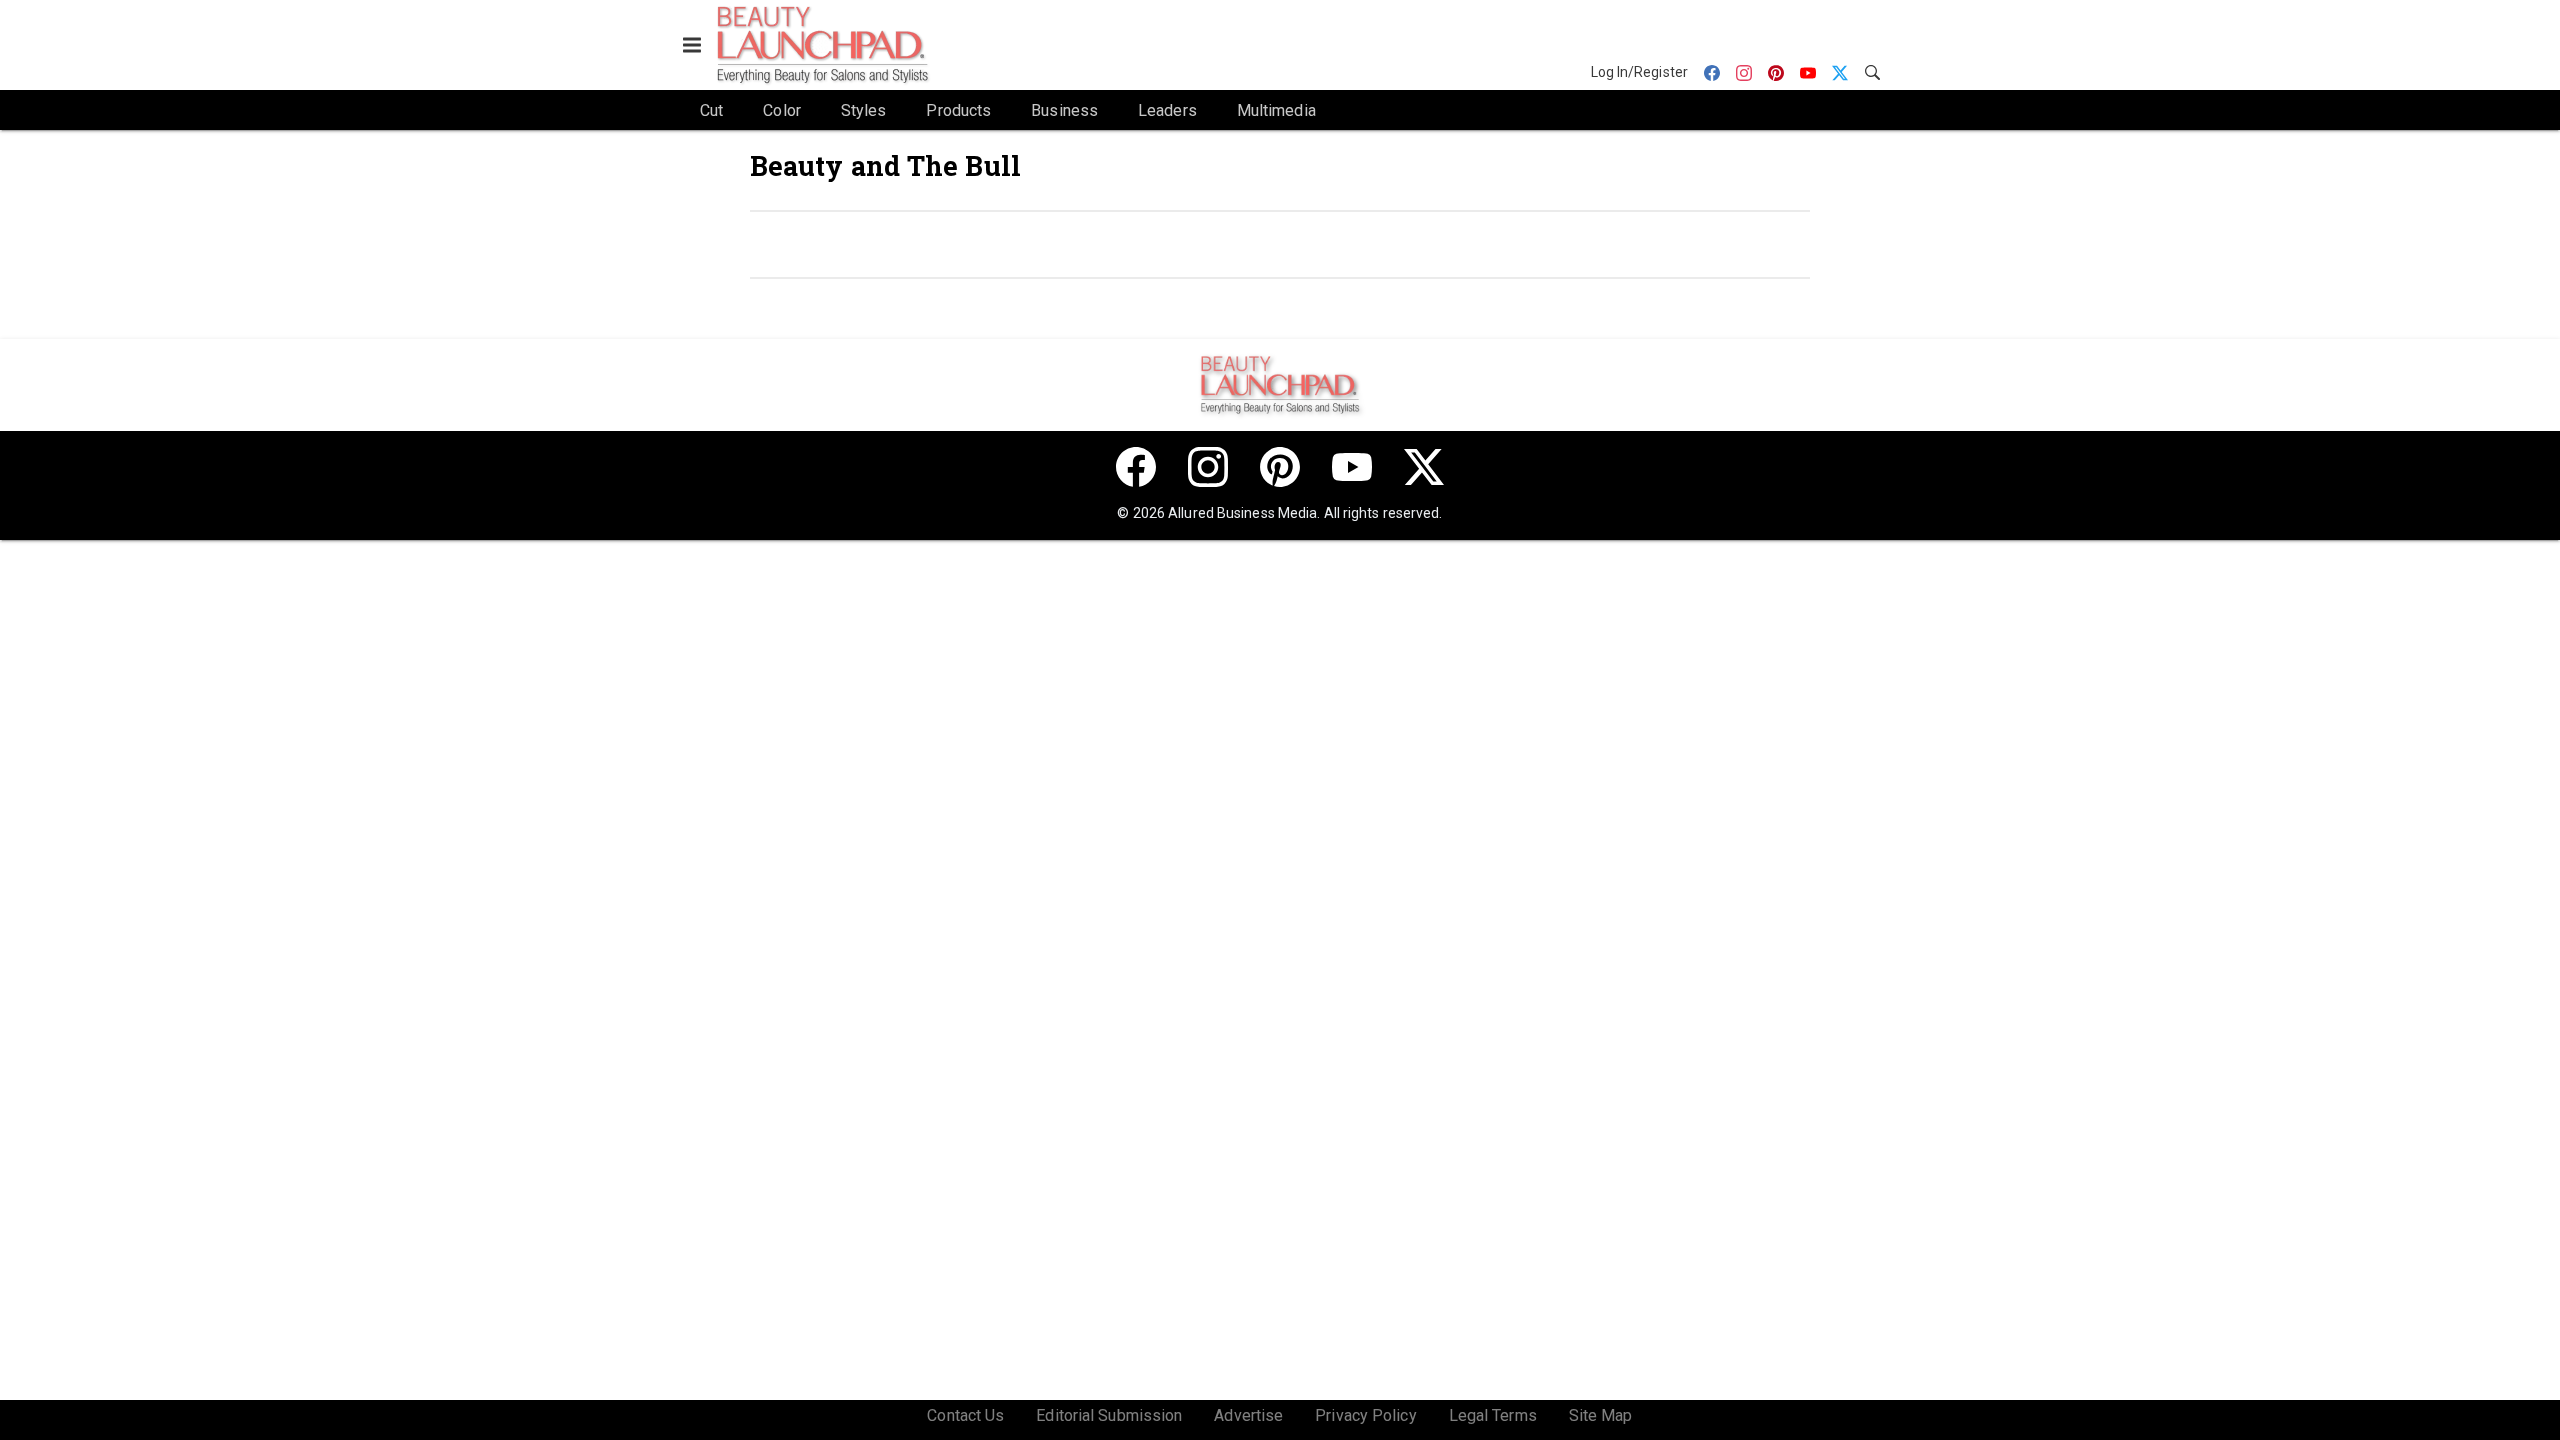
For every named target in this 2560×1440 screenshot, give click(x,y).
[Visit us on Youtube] (1352, 467)
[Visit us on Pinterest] (1280, 467)
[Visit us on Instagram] (1208, 467)
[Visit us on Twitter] (1424, 467)
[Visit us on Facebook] (1136, 467)
